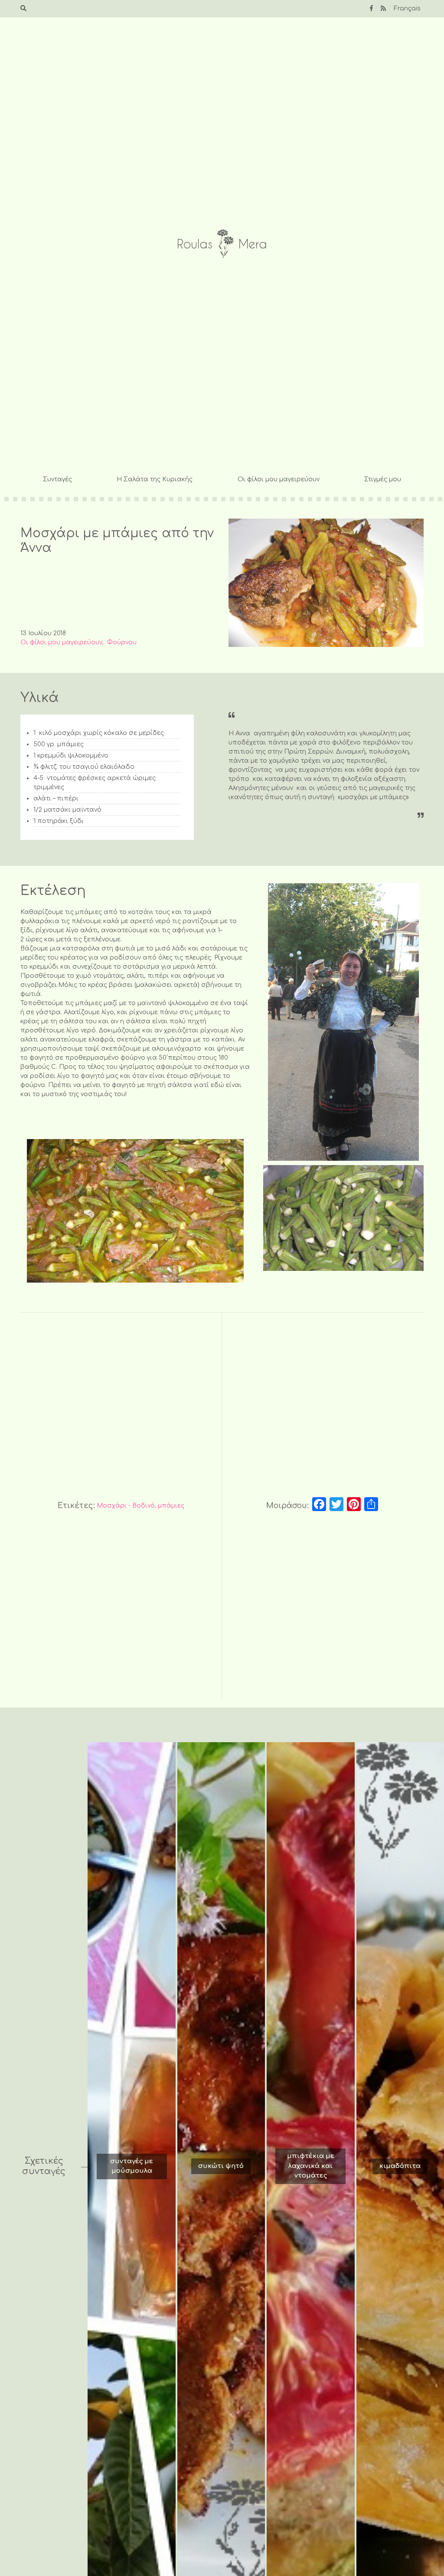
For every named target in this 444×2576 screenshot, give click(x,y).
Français (407, 8)
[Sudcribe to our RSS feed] (383, 8)
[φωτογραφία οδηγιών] (343, 1022)
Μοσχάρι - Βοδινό (126, 1506)
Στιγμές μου (383, 479)
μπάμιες (171, 1506)
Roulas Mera (222, 244)
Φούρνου (122, 642)
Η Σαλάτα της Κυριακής (155, 479)
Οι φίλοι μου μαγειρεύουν (279, 479)
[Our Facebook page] (371, 8)
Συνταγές (57, 479)
